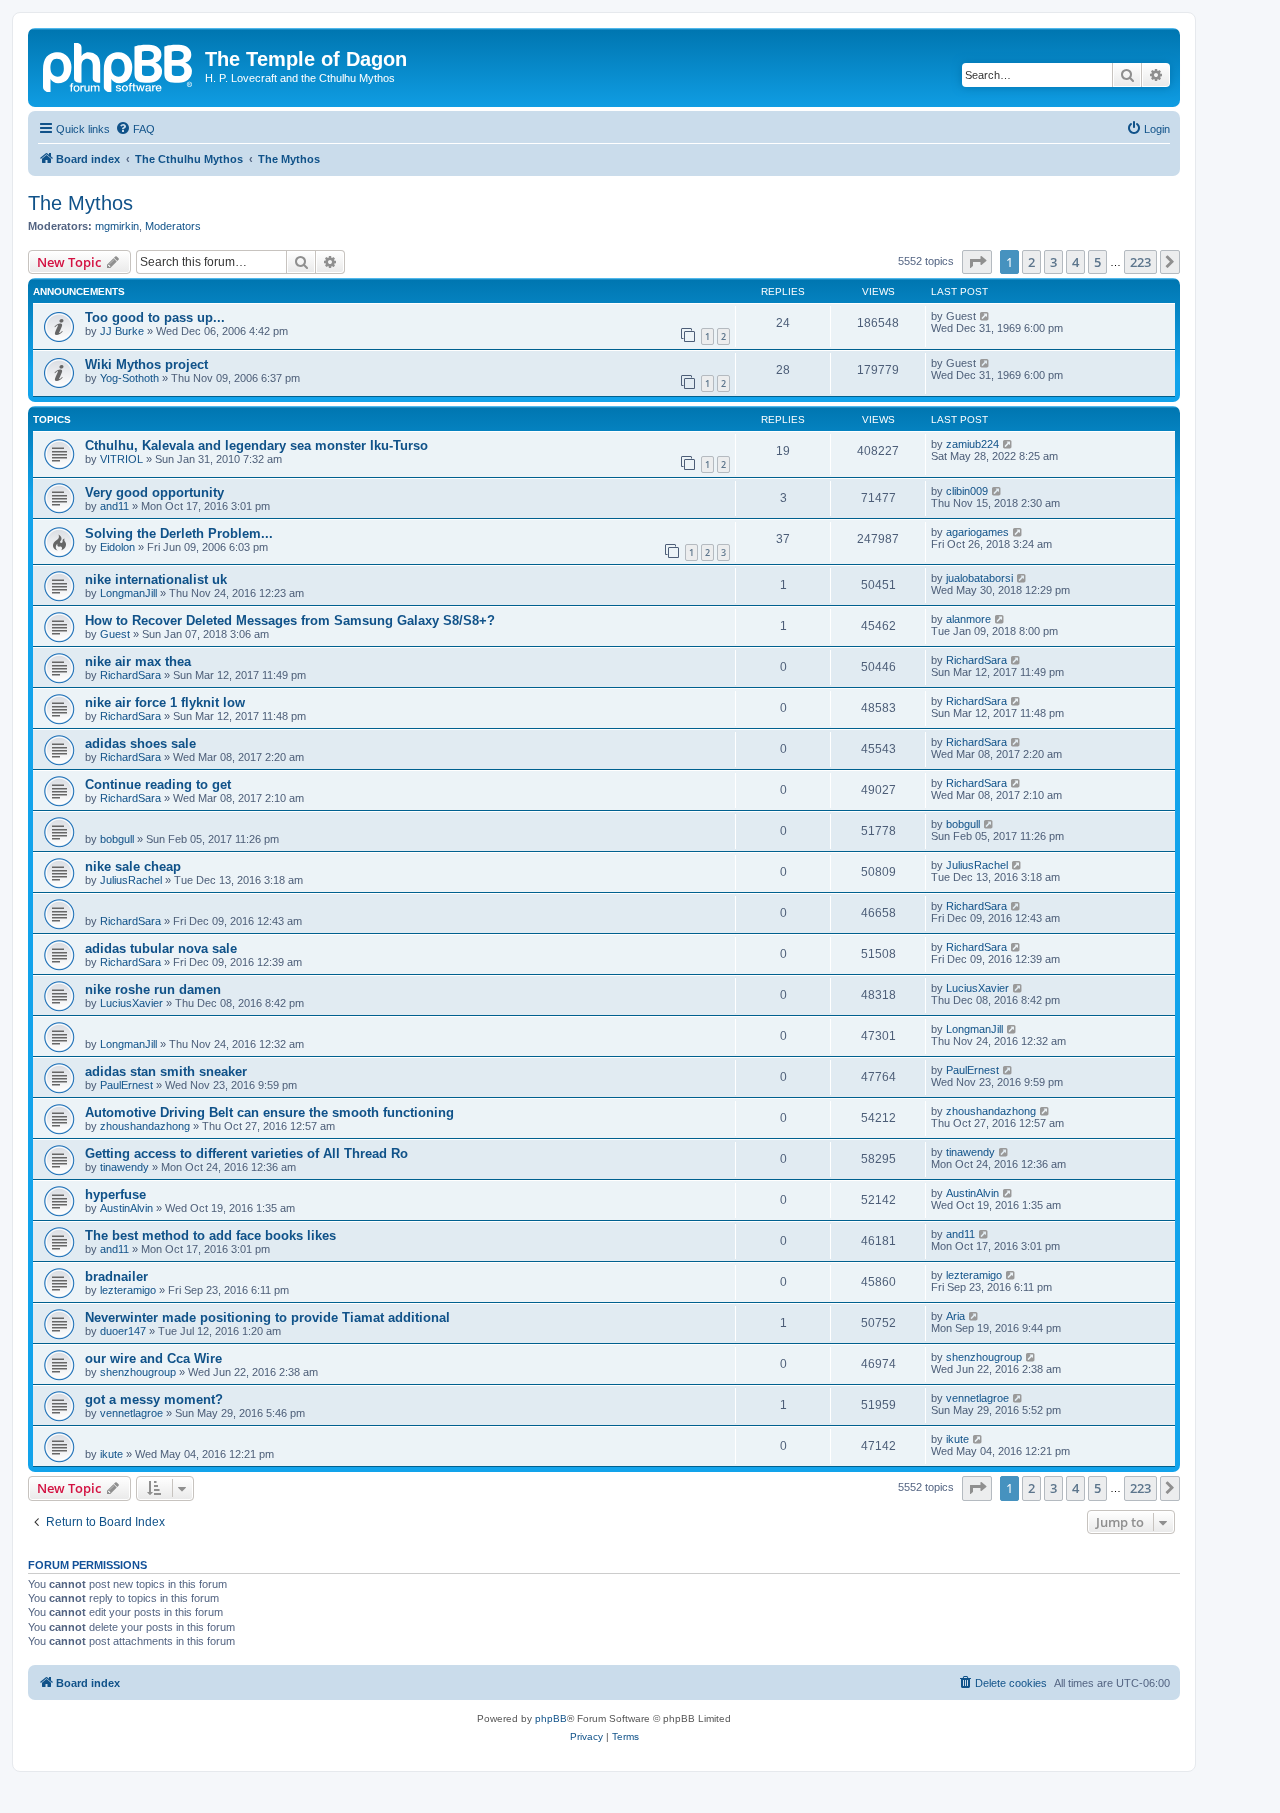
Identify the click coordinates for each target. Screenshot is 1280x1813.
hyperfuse (115, 1194)
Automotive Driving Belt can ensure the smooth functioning (269, 1112)
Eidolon (117, 547)
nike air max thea (138, 661)
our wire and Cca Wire (153, 1358)
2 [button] (1031, 262)
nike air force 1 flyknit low (165, 702)
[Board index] (119, 65)
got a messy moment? (154, 1399)
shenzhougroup (138, 1372)
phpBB (551, 1718)
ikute (111, 1454)
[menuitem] (135, 129)
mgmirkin (117, 226)
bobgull (117, 839)
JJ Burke (122, 331)
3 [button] (1053, 262)
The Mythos (80, 203)
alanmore (968, 619)
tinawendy (124, 1167)
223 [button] (1140, 262)
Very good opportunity (154, 492)
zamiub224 (972, 444)
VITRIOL (121, 459)
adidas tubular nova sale (161, 948)
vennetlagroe (131, 1413)
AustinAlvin (126, 1208)
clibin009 (967, 491)
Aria (955, 1316)
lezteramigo (128, 1290)
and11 (114, 506)
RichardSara (130, 675)
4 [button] (1075, 262)
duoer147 (123, 1331)
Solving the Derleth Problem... (179, 533)
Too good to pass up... (155, 317)
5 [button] (1097, 262)
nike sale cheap (133, 866)
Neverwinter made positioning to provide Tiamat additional (267, 1317)
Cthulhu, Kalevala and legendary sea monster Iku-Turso (256, 445)
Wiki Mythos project (146, 364)
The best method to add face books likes (210, 1235)
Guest (115, 634)
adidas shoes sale (140, 743)
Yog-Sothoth (129, 378)
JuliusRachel (131, 880)
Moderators (173, 226)
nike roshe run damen (153, 989)
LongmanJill (128, 593)
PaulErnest (126, 1085)
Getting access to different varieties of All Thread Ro (246, 1153)
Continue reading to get (158, 784)
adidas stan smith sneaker (166, 1071)
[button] (977, 262)
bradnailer (116, 1276)
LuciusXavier (131, 1003)
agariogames (977, 532)
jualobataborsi (979, 578)
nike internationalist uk (156, 579)
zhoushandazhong (145, 1126)
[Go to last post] (985, 316)
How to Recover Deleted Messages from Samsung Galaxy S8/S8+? (290, 620)
